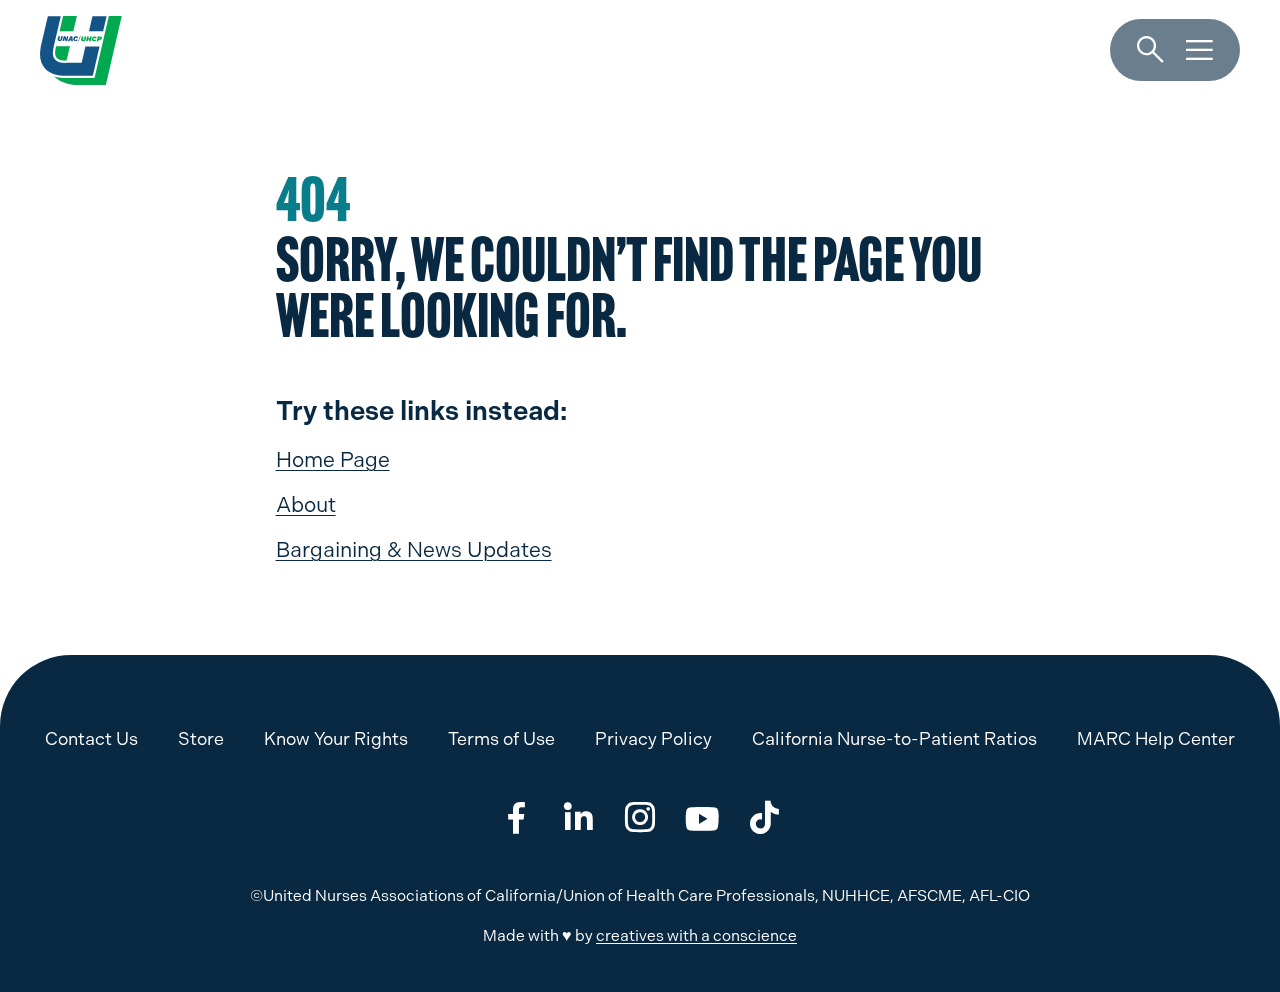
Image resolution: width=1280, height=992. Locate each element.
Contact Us (91, 738)
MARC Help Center (1156, 738)
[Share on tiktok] (764, 818)
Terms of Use (501, 738)
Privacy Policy (653, 738)
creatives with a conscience (696, 935)
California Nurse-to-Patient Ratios (894, 738)
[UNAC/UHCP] (81, 50)
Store (201, 738)
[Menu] (1199, 50)
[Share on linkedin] (578, 818)
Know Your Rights (336, 738)
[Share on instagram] (640, 818)
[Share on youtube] (702, 818)
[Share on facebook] (516, 818)
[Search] (1150, 50)
